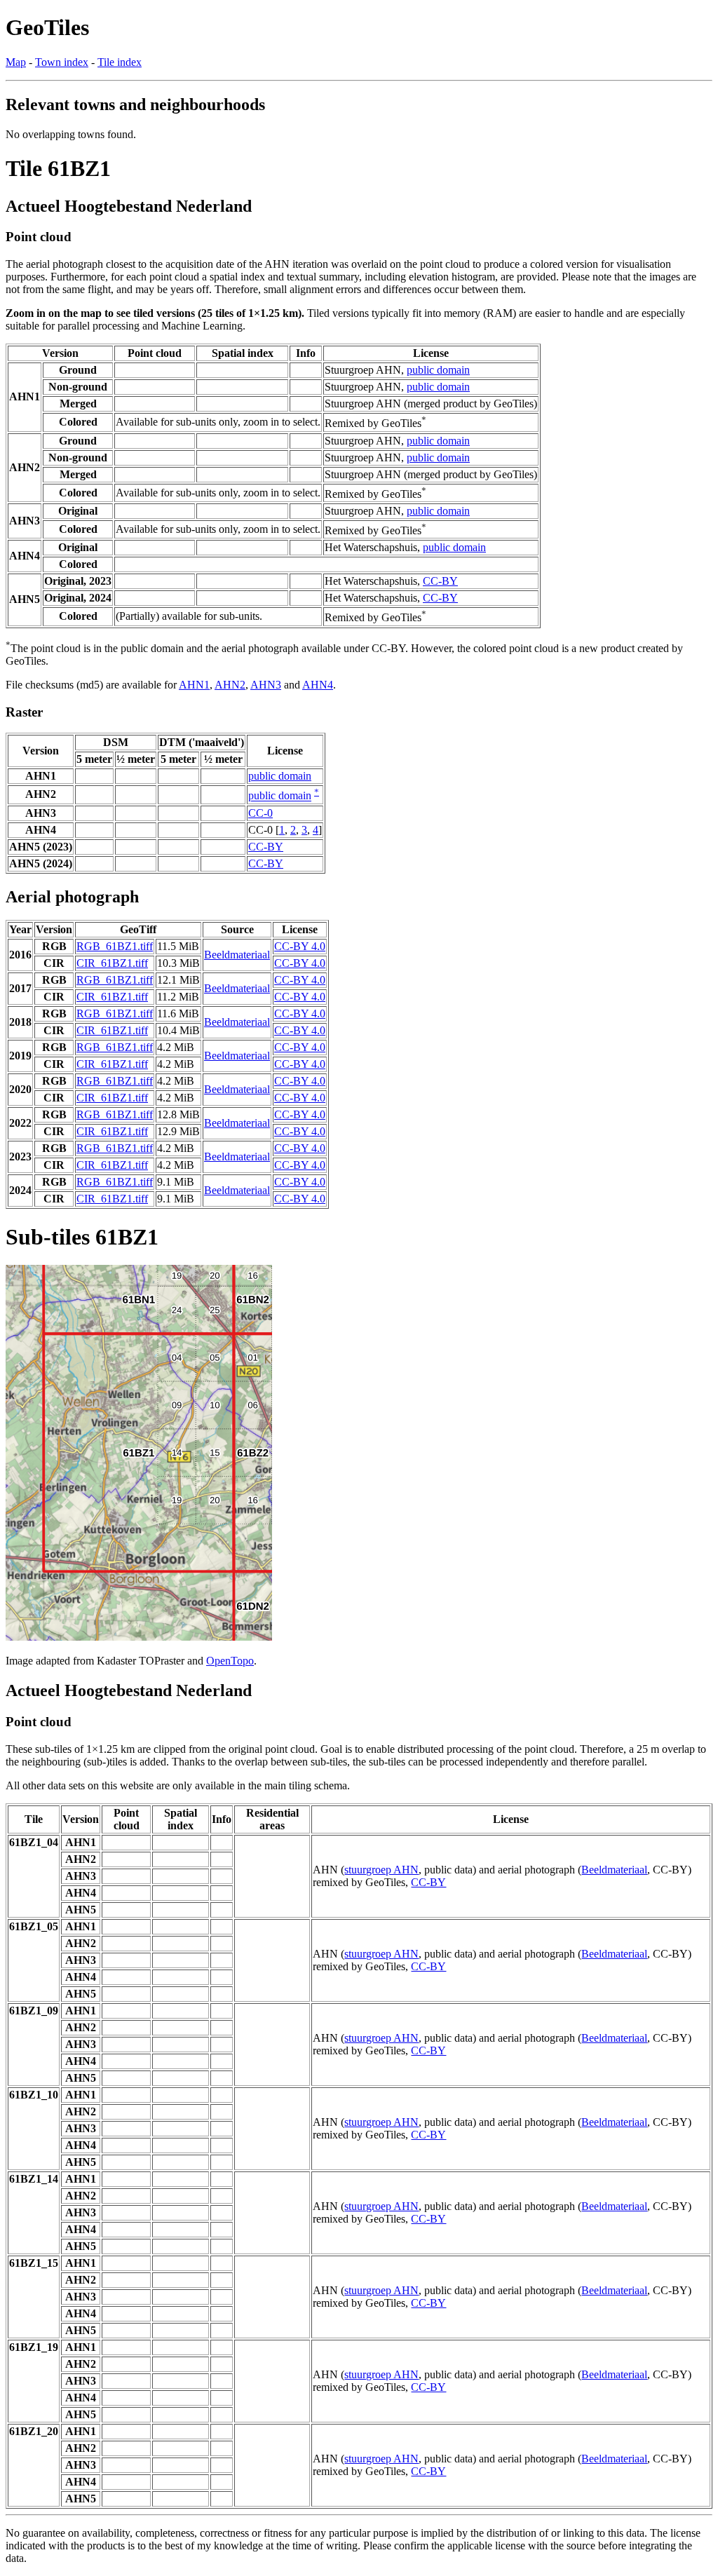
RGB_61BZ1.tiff (115, 946)
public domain (438, 370)
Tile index (120, 62)
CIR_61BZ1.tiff (112, 963)
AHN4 (318, 685)
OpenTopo (230, 1661)
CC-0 (260, 813)
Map (16, 62)
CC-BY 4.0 (300, 946)
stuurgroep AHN (381, 1870)
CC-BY (440, 581)
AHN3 (266, 685)
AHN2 (230, 685)
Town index (62, 62)
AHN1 (194, 685)
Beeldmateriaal (237, 955)
